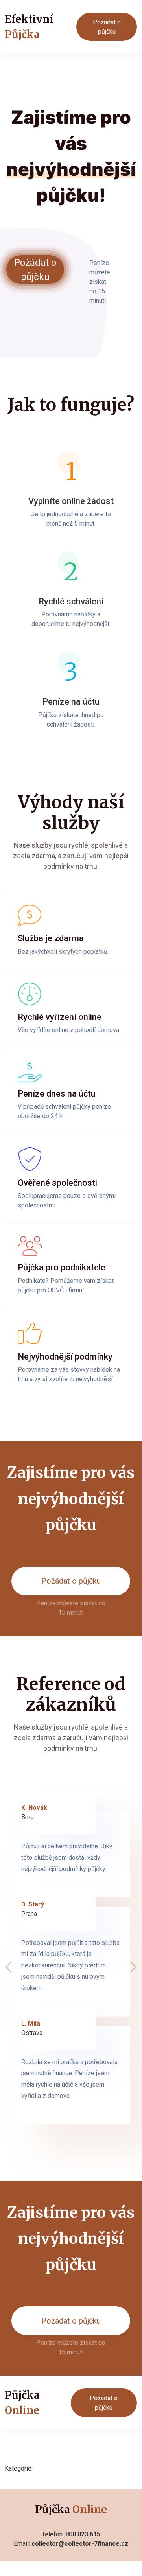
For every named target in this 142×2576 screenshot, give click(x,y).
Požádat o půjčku (107, 27)
